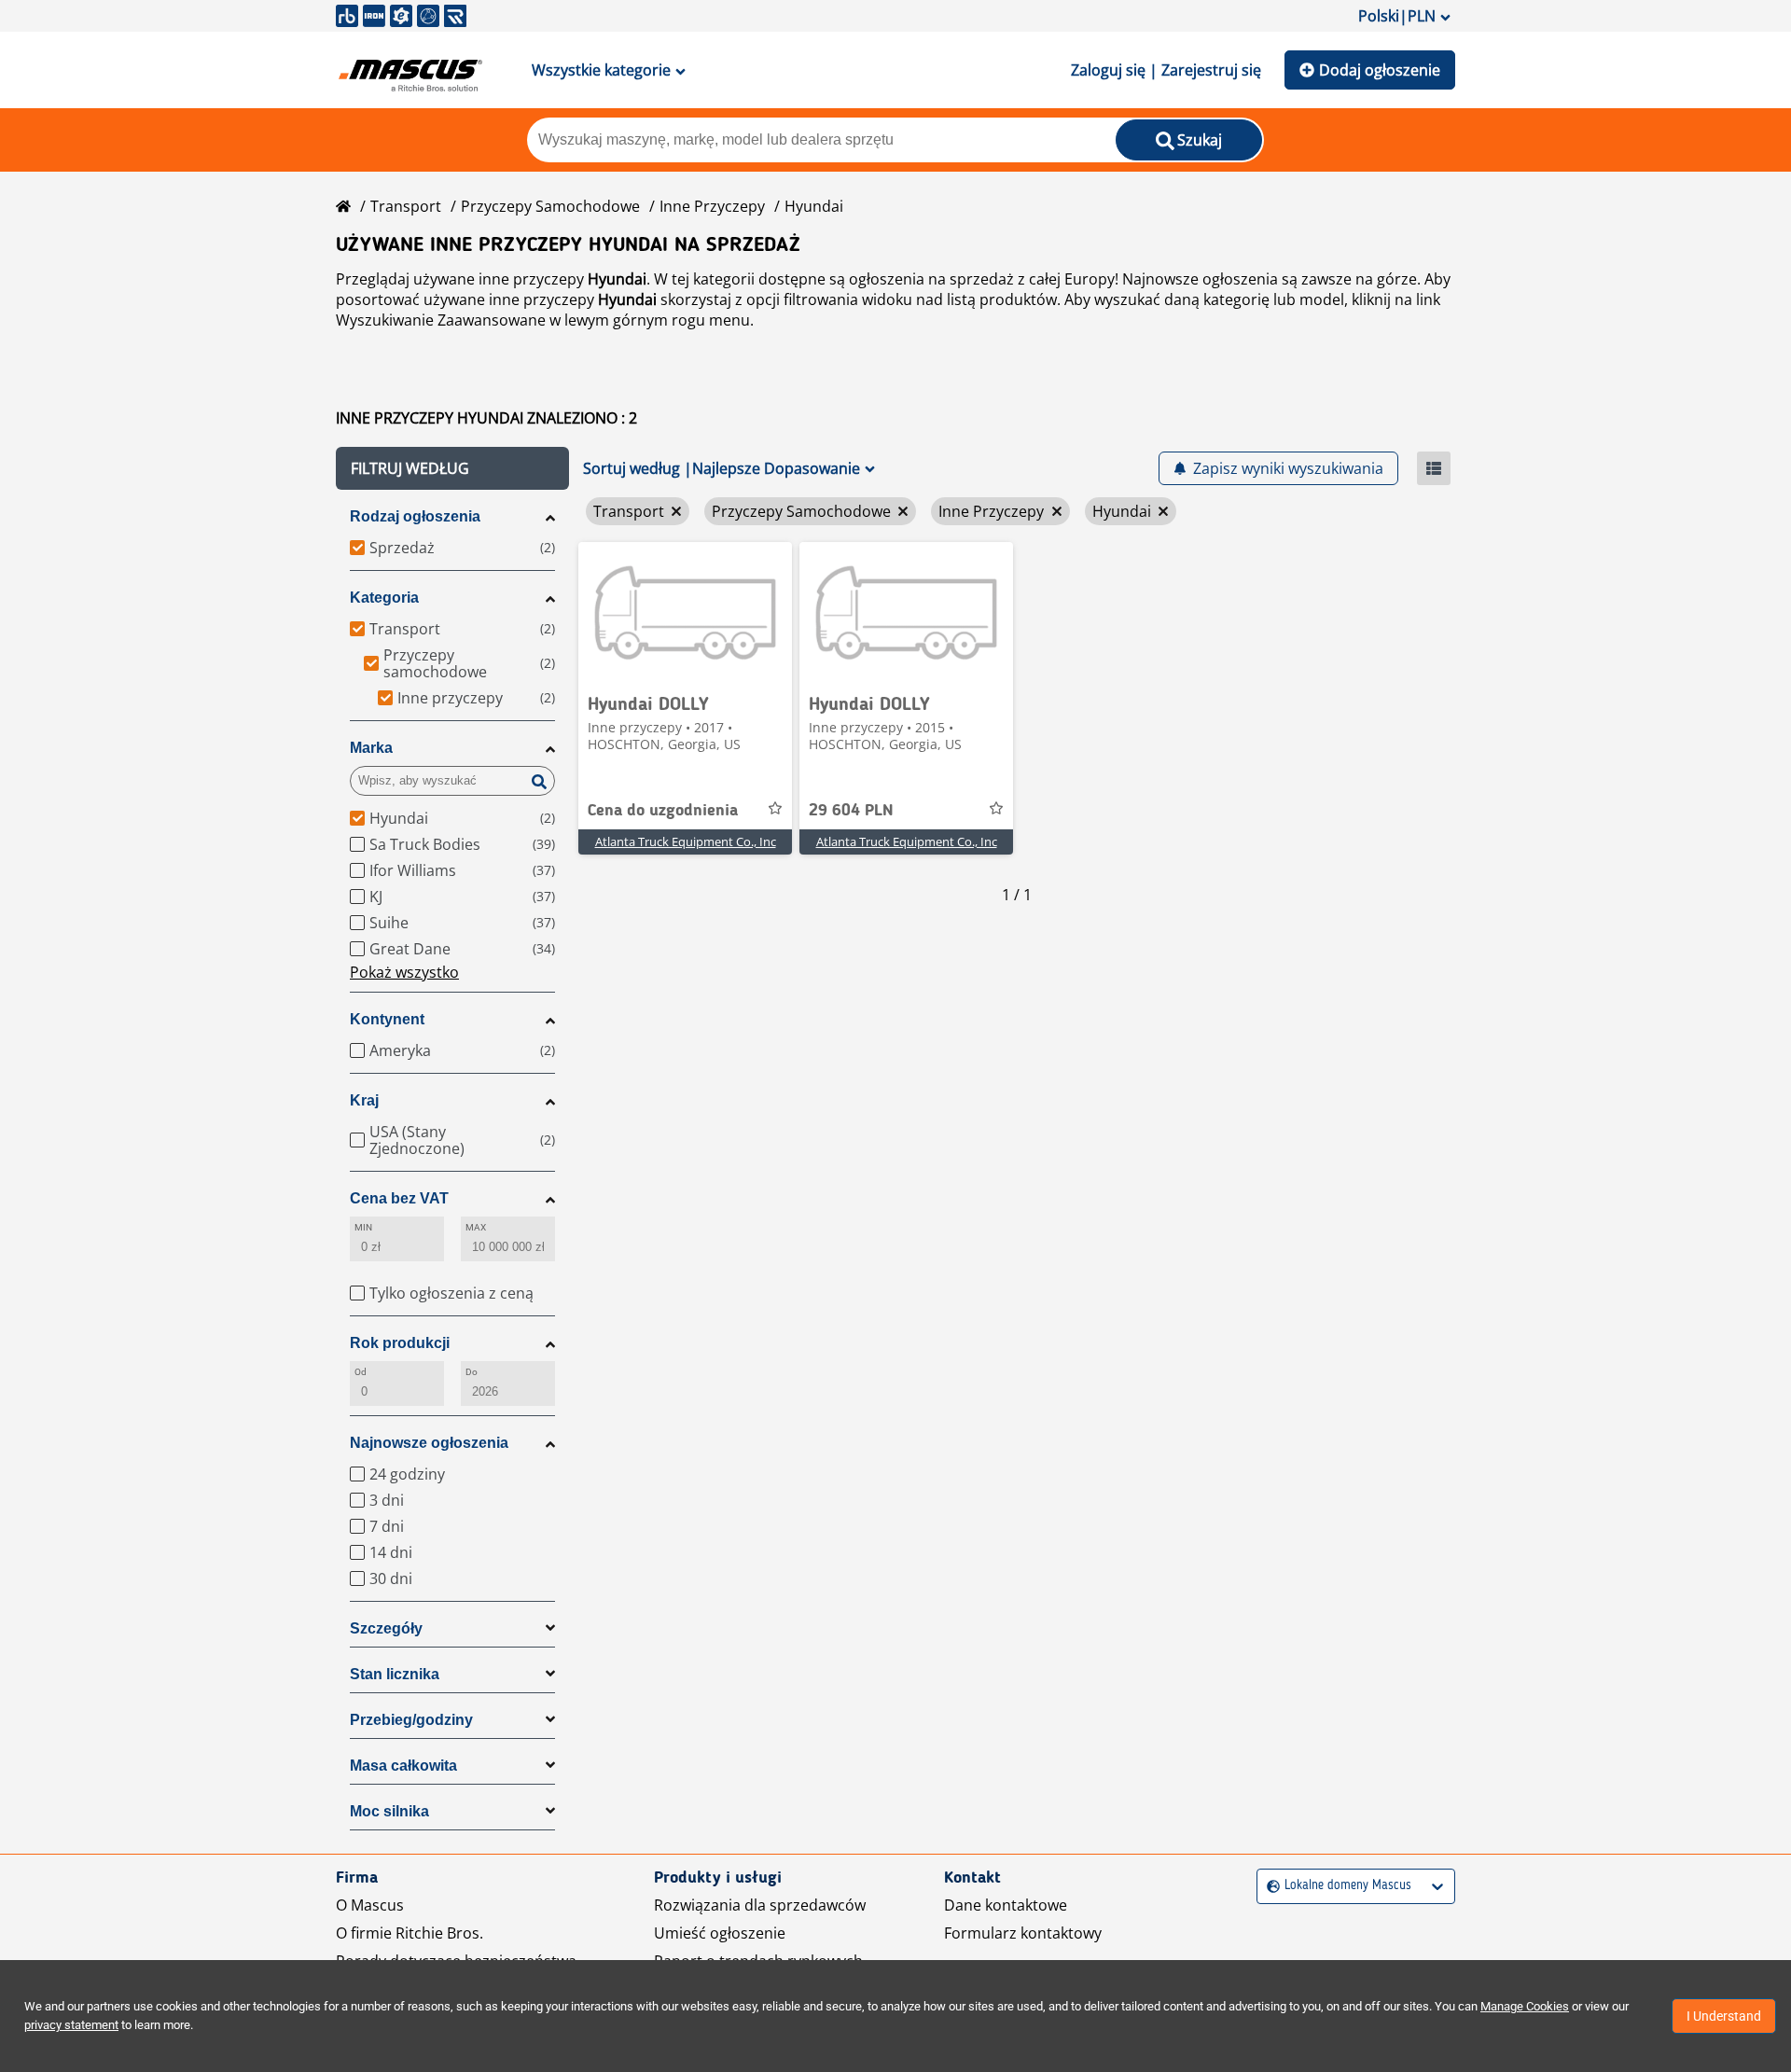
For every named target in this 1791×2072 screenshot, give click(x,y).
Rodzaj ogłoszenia (415, 516)
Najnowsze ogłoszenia (429, 1443)
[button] (452, 468)
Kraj (364, 1100)
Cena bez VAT (399, 1198)
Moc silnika (389, 1811)
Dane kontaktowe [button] (1006, 1905)
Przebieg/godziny (411, 1720)
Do (472, 1372)
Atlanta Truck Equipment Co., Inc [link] (686, 841)
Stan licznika (395, 1674)
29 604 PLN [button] (851, 811)
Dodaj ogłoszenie (1380, 70)
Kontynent (387, 1019)
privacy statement (71, 2025)
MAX (476, 1227)
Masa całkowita (403, 1766)
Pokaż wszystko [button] (404, 972)
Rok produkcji (400, 1343)
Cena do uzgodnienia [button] (663, 811)
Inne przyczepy (712, 206)
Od (361, 1372)
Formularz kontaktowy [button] (1023, 1933)
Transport (406, 206)
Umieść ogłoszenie (720, 1933)
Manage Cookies (1525, 2006)
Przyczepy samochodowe (550, 206)
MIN (363, 1227)
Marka (371, 748)
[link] (685, 612)
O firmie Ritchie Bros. (410, 1933)
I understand (1724, 2016)
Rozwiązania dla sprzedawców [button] (760, 1905)
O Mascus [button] (370, 1905)
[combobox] (1269, 1886)
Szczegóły (386, 1628)
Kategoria (384, 598)
